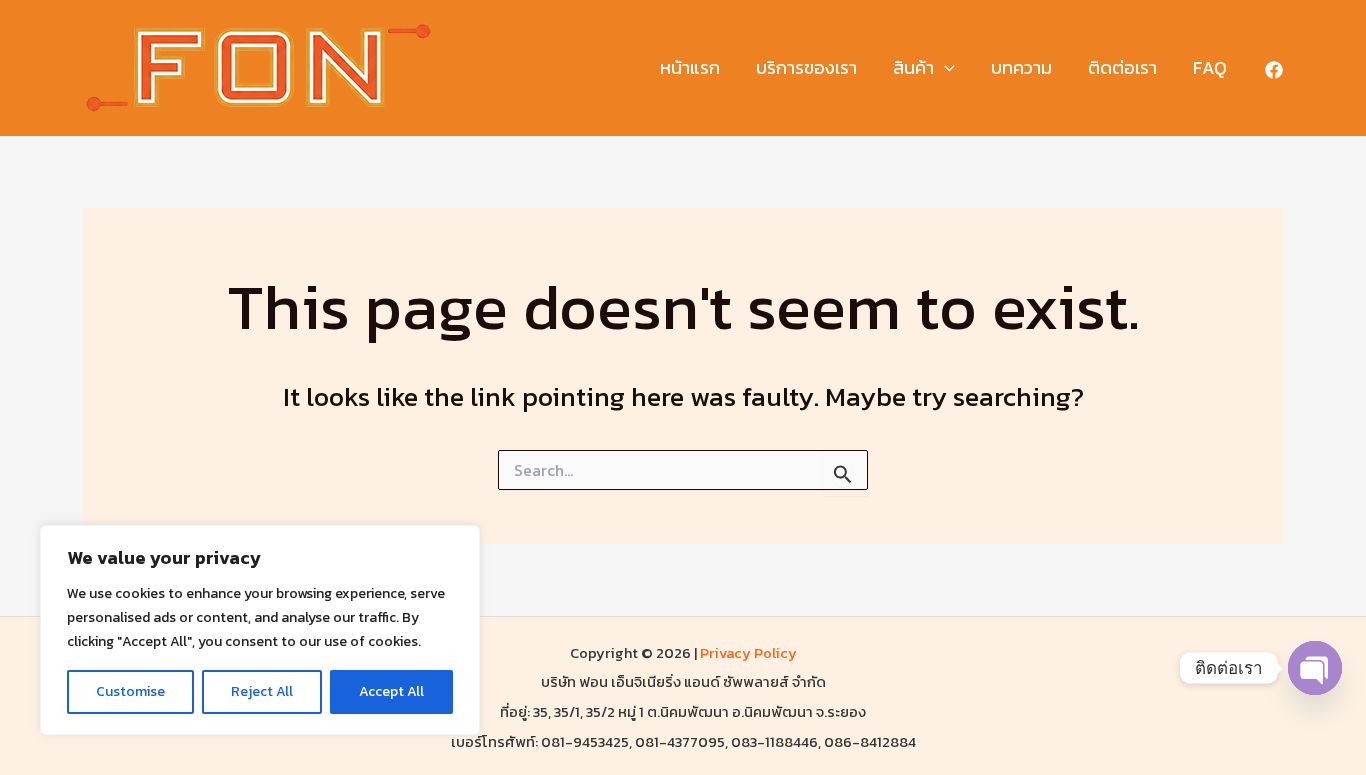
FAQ (1210, 67)
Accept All (391, 691)
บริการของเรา (806, 67)
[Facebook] (1274, 70)
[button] (944, 68)
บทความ (1021, 67)
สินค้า (913, 67)
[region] (260, 630)
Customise (130, 691)
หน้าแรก (690, 67)
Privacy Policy (748, 653)
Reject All (262, 691)
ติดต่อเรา (1122, 67)
